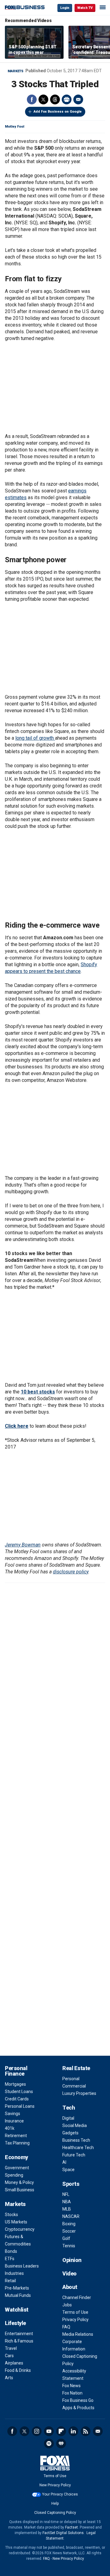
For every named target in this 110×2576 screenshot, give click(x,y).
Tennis (69, 2246)
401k (10, 2128)
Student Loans (19, 2092)
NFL (66, 2194)
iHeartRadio (61, 2443)
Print (67, 99)
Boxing (69, 2224)
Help (55, 2503)
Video (70, 2273)
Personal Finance (16, 2071)
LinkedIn (73, 2431)
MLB (67, 2209)
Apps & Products (78, 2408)
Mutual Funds (18, 2295)
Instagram (37, 2431)
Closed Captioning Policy (55, 2513)
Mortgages (15, 2084)
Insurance (14, 2121)
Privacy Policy (75, 2320)
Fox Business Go (78, 2400)
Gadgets (70, 2133)
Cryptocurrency (20, 2229)
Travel (11, 2348)
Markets (16, 71)
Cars (9, 2356)
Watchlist (17, 2310)
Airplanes (14, 2363)
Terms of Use (75, 2312)
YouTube (49, 2431)
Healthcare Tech (78, 2148)
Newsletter (98, 2431)
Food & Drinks (18, 2370)
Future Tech (74, 2155)
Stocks (11, 2215)
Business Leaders (22, 2266)
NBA (67, 2202)
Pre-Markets (17, 2288)
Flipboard (61, 2431)
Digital (68, 2118)
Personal (71, 2079)
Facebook (32, 99)
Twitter (43, 99)
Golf (66, 2238)
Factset (71, 2527)
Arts (9, 2378)
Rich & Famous (19, 2341)
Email (78, 99)
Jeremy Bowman (23, 1545)
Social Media (75, 2125)
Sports (71, 2184)
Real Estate (76, 2068)
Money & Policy (19, 2182)
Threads (55, 99)
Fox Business (25, 7)
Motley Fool (15, 127)
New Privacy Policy (55, 2485)
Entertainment (19, 2334)
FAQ (66, 2327)
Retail (10, 2281)
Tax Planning (17, 2143)
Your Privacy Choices (60, 2494)
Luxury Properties (79, 2093)
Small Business (20, 2190)
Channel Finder (77, 2297)
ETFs (10, 2259)
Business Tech (76, 2140)
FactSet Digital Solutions (63, 2533)
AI (64, 2162)
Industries (14, 2273)
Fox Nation (72, 2393)
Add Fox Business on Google (58, 112)
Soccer (69, 2231)
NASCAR (71, 2216)
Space (68, 2170)
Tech (69, 2108)
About (70, 2287)
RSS (86, 2431)
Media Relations (78, 2334)
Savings (13, 2114)
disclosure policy (71, 1572)
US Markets (16, 2222)
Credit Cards (17, 2099)
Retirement (16, 2136)
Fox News (71, 2386)
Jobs (67, 2305)
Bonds (11, 2251)
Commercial (74, 2086)
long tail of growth (35, 738)
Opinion (72, 2260)
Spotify (49, 2443)
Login (65, 8)
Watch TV (85, 8)
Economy (16, 2157)
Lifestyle (15, 2323)
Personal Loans (20, 2106)
